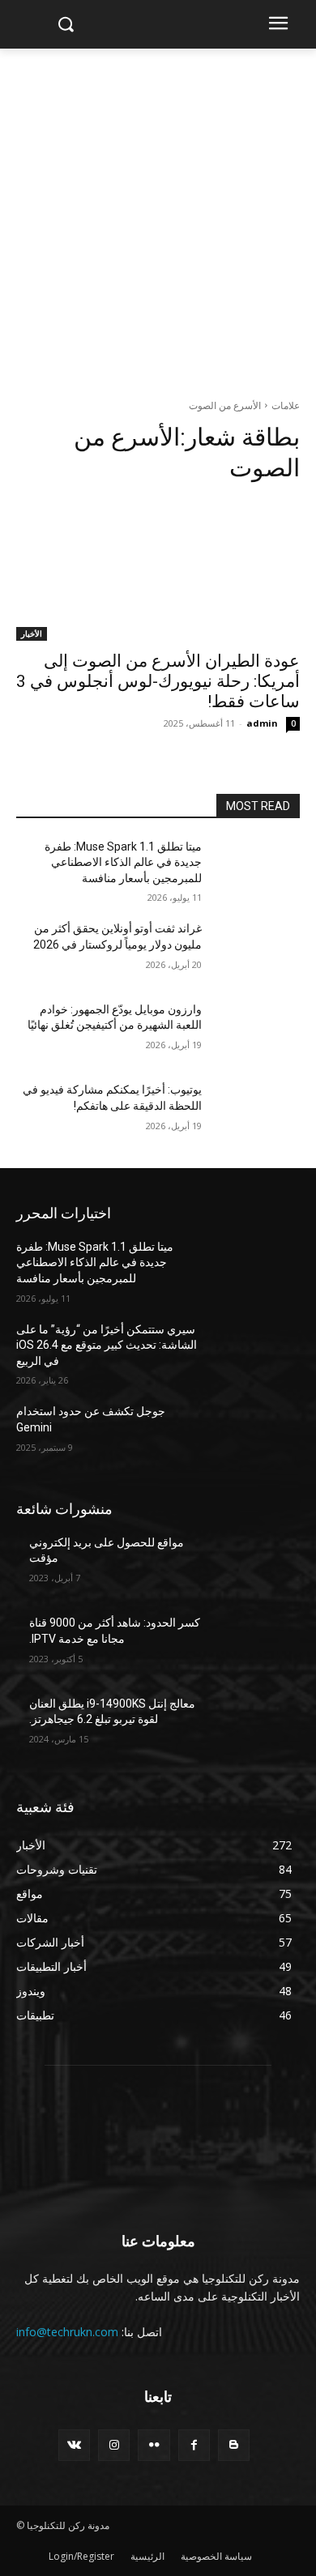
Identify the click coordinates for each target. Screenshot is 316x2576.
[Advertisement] (158, 215)
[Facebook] (194, 2445)
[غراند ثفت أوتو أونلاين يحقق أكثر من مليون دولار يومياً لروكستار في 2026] (257, 951)
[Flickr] (154, 2445)
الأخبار (32, 633)
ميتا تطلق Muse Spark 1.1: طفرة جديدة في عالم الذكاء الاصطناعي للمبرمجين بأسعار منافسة (123, 862)
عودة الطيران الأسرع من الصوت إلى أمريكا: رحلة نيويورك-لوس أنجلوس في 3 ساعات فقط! (158, 681)
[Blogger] (234, 2445)
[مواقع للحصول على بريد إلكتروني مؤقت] (257, 1565)
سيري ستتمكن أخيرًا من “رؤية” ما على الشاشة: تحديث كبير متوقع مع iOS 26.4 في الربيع (107, 1345)
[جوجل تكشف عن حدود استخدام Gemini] (257, 1434)
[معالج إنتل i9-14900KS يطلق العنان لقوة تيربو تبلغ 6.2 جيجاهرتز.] (257, 1726)
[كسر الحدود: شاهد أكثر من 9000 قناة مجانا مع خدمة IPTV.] (257, 1645)
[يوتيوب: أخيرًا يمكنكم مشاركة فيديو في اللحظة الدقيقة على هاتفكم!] (257, 1112)
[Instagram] (114, 2445)
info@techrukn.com (67, 2332)
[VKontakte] (74, 2445)
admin (262, 723)
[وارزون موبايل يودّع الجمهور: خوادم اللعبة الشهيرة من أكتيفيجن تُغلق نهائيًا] (257, 1032)
